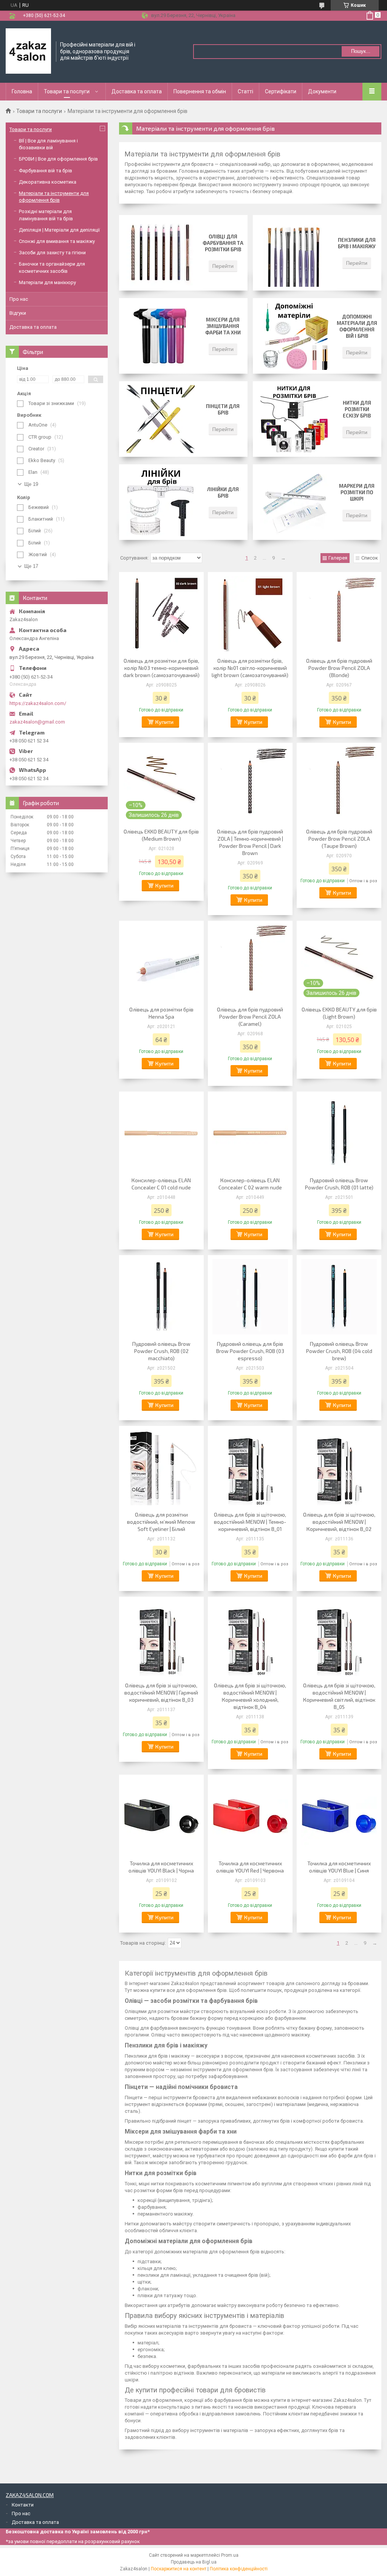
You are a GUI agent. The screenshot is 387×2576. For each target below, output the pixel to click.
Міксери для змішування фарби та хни (223, 326)
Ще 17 (31, 566)
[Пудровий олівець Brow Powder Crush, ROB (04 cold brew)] (339, 1297)
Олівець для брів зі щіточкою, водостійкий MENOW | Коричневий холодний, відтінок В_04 (250, 1696)
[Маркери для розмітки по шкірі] (294, 502)
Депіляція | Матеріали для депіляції (59, 230)
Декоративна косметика (48, 182)
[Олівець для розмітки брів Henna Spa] (161, 962)
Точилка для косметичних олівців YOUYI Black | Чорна (161, 1867)
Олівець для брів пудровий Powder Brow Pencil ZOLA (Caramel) (250, 1017)
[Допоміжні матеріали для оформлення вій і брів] (294, 336)
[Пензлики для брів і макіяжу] (294, 253)
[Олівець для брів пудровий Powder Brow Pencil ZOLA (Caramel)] (250, 962)
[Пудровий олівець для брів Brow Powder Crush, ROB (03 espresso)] (250, 1297)
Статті (245, 91)
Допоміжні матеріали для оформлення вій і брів (357, 326)
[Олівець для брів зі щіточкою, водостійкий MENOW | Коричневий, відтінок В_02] (339, 1467)
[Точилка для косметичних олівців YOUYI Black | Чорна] (161, 1816)
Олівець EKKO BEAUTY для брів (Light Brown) (339, 1013)
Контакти (23, 2505)
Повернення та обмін (200, 91)
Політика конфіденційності (239, 2569)
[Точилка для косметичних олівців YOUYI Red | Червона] (250, 1816)
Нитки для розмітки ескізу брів (357, 409)
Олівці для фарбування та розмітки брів (223, 243)
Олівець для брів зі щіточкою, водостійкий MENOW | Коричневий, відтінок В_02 (339, 1522)
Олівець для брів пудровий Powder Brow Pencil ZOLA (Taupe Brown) (339, 839)
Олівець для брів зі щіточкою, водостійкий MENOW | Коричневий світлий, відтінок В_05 (339, 1696)
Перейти (223, 266)
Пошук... (361, 51)
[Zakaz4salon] (28, 51)
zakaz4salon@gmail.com (37, 722)
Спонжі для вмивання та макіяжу (57, 241)
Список (370, 558)
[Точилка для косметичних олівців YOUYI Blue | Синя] (339, 1816)
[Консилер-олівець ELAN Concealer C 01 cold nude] (161, 1133)
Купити (164, 722)
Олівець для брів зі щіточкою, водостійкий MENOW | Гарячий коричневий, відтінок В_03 (161, 1692)
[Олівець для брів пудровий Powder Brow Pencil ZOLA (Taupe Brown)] (339, 784)
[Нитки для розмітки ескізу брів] (294, 419)
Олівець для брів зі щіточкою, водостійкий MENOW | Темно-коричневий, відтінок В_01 (250, 1522)
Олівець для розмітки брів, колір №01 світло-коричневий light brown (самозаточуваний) (250, 668)
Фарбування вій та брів (46, 171)
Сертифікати (281, 91)
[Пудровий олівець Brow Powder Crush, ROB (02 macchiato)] (161, 1297)
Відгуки (18, 313)
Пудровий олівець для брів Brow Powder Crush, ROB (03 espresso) (250, 1351)
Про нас (19, 299)
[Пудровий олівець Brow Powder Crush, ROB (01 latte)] (339, 1133)
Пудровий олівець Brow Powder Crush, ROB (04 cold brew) (339, 1351)
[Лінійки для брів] (161, 502)
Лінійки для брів (223, 492)
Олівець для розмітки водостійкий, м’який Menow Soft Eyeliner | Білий (161, 1522)
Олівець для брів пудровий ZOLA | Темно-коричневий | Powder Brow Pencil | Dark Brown (250, 842)
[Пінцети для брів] (161, 419)
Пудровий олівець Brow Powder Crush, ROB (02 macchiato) (161, 1351)
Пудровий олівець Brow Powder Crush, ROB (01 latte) (339, 1184)
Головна (22, 91)
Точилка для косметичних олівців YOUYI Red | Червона (250, 1867)
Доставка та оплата (137, 91)
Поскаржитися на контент (179, 2569)
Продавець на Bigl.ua (194, 2562)
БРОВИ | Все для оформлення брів (58, 159)
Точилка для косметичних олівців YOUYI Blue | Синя (339, 1867)
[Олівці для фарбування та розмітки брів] (161, 253)
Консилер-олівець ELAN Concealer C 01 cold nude (161, 1184)
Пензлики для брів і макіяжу (357, 243)
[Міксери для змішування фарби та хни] (161, 336)
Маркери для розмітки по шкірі (357, 492)
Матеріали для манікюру (47, 282)
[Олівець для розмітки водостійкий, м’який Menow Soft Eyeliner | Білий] (161, 1467)
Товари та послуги (67, 91)
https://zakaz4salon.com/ (38, 703)
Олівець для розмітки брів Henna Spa (161, 1013)
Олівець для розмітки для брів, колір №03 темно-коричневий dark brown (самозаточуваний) (161, 668)
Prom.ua (230, 2555)
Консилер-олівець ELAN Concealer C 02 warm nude (250, 1184)
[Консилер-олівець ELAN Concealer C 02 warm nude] (250, 1133)
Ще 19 (31, 484)
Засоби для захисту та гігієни (52, 253)
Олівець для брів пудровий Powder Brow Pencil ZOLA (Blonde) (339, 668)
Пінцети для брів (223, 409)
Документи (322, 91)
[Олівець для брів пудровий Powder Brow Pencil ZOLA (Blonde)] (339, 614)
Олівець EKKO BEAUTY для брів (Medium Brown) (161, 835)
